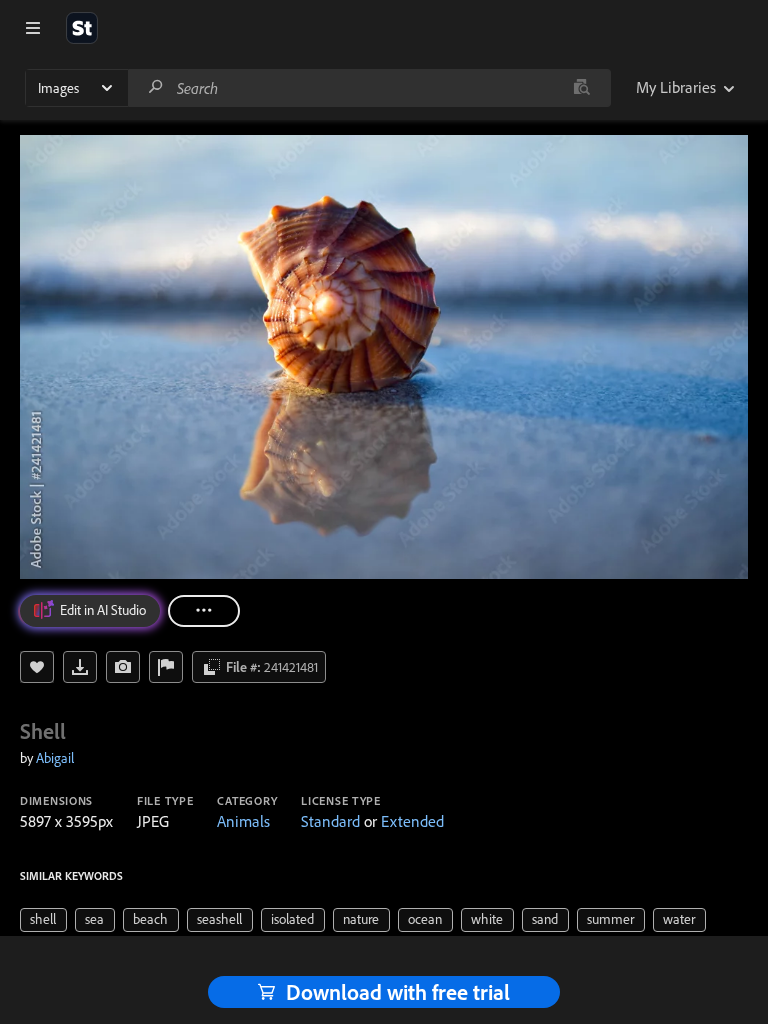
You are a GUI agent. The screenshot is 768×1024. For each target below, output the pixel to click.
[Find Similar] (123, 667)
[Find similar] (581, 88)
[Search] (156, 87)
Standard (330, 821)
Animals (243, 821)
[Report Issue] (166, 667)
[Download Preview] (80, 667)
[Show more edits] (204, 611)
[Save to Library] (37, 667)
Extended (412, 821)
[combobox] (369, 88)
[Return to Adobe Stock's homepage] (82, 28)
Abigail (55, 758)
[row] (43, 920)
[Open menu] (33, 28)
